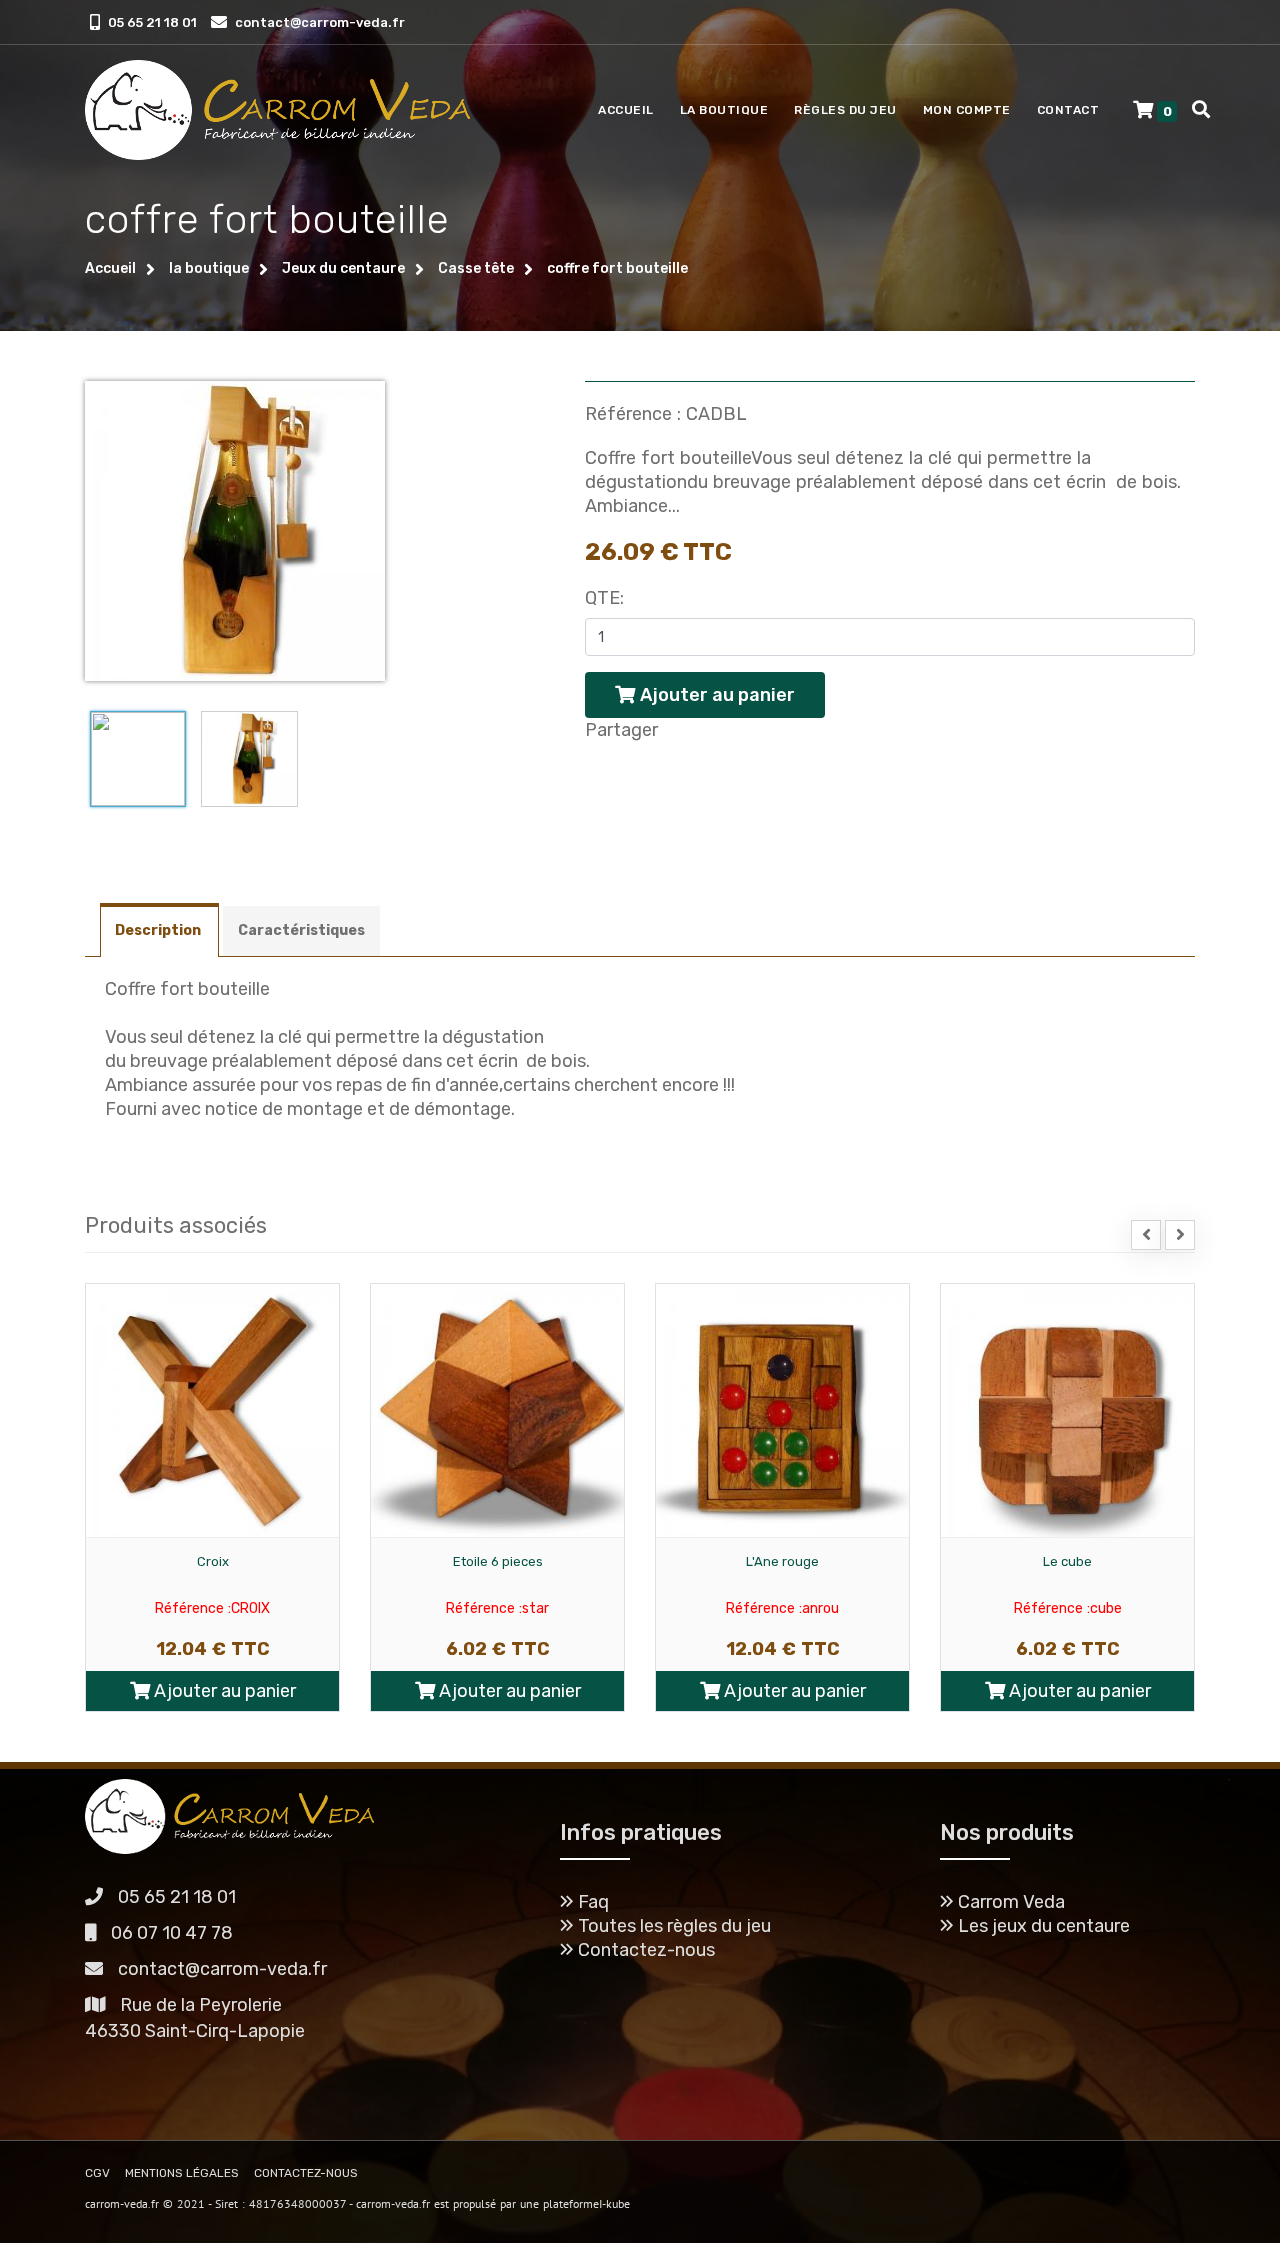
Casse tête (476, 268)
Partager (621, 730)
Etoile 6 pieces (498, 1561)
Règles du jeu (845, 110)
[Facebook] (601, 767)
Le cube (1067, 1561)
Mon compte (967, 110)
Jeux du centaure (343, 268)
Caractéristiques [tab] (301, 930)
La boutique (724, 110)
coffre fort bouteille (617, 268)
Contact (1068, 110)
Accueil (626, 110)
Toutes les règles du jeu (672, 1926)
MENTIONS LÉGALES (182, 2173)
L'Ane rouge (782, 1561)
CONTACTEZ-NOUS (306, 2173)
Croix (213, 1561)
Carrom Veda (1009, 1902)
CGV (97, 2173)
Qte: (604, 598)
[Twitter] (661, 767)
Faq (591, 1902)
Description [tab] (159, 930)
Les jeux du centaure (1042, 1926)
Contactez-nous (644, 1950)
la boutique (209, 268)
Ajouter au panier (223, 1691)
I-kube (614, 2203)
